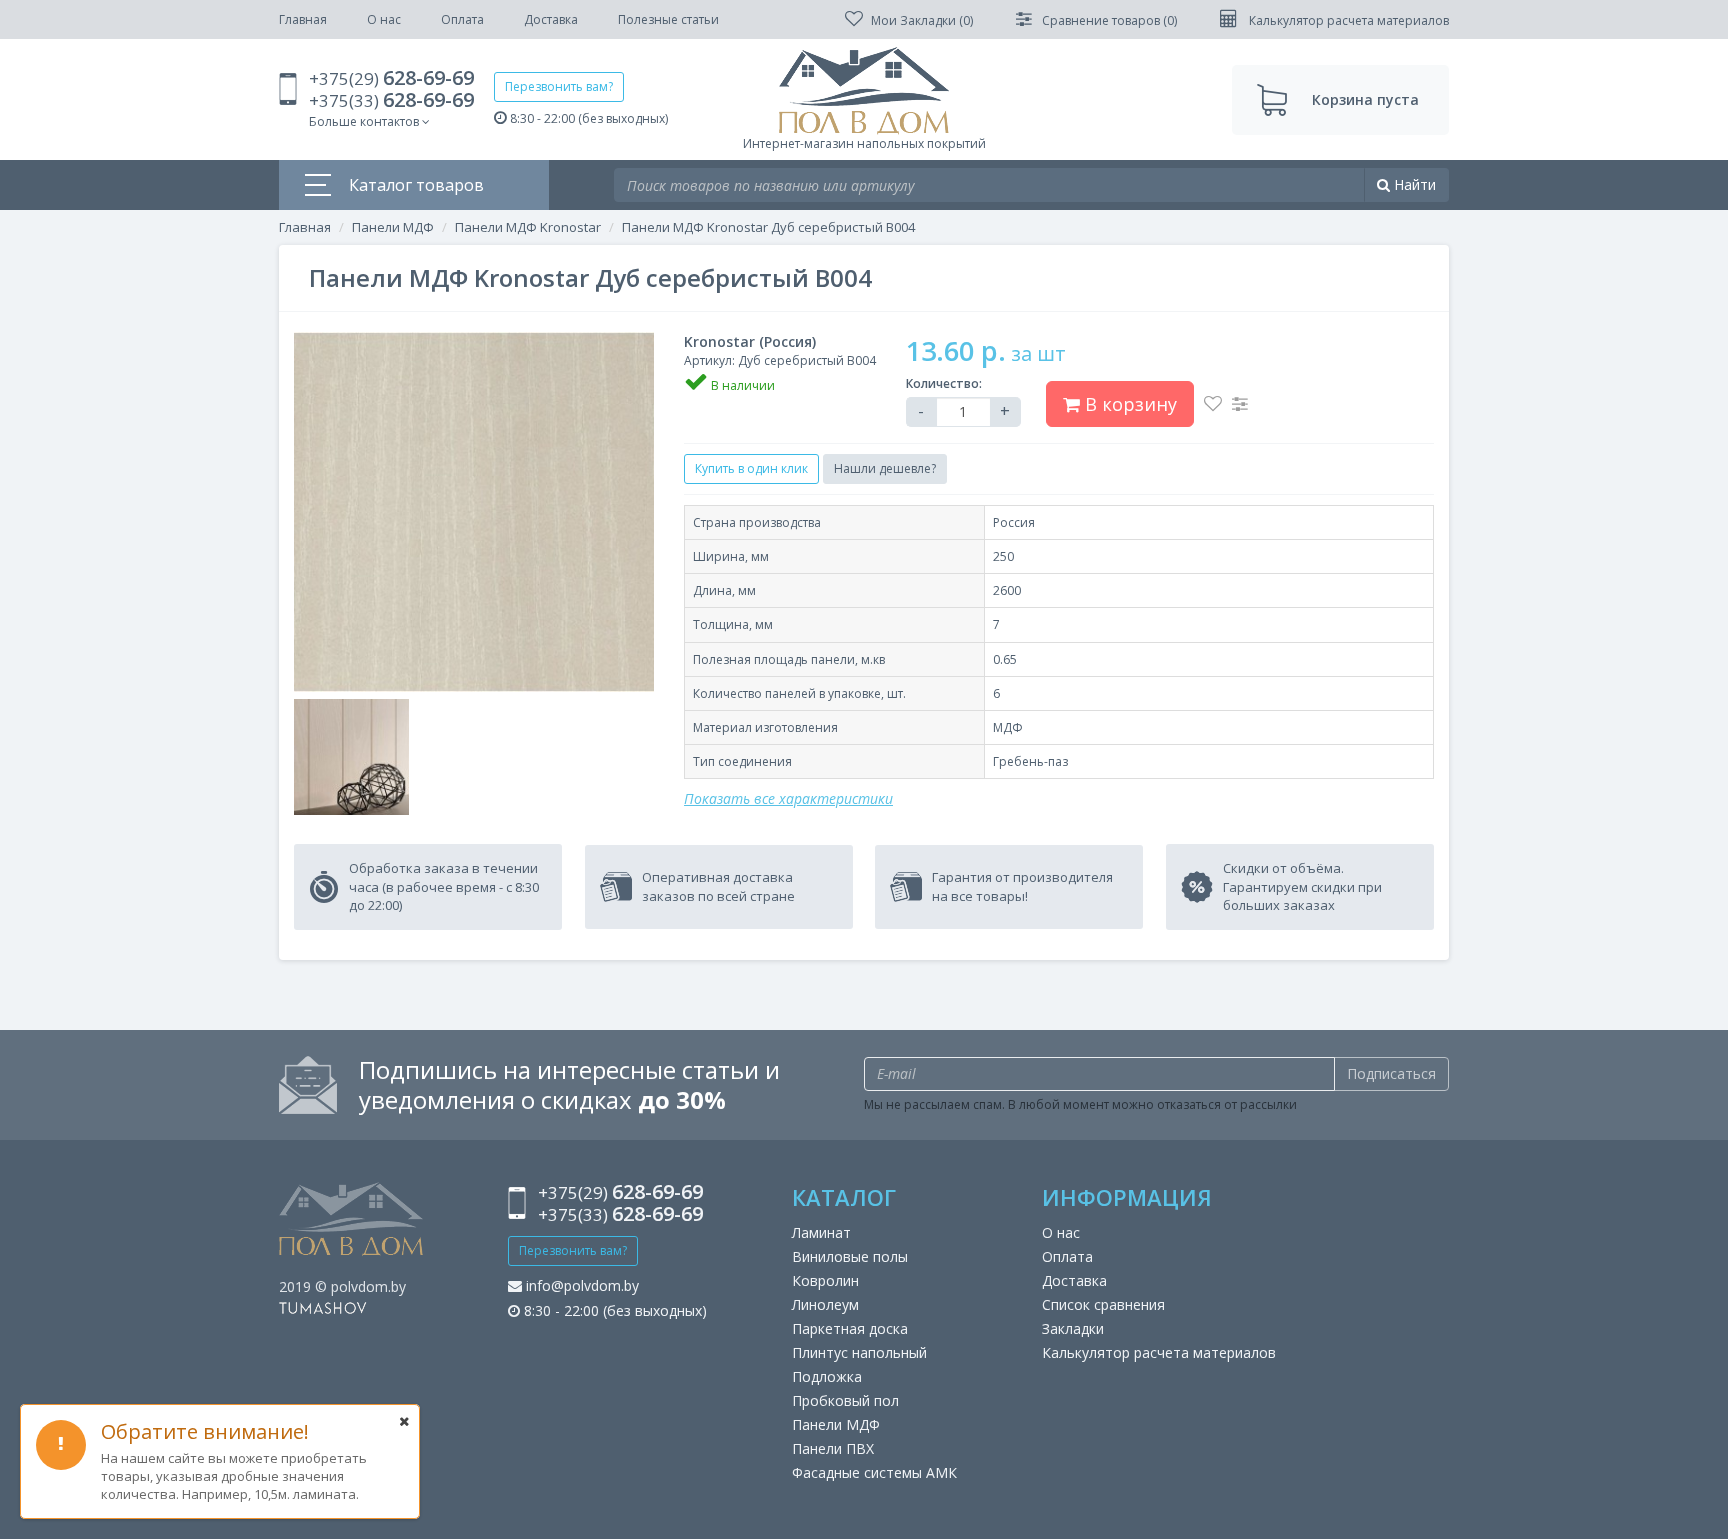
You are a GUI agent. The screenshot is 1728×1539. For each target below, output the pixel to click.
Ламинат (821, 1232)
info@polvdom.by (580, 1285)
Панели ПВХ (833, 1448)
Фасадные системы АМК (874, 1472)
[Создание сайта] (323, 1306)
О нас (384, 19)
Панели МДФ (393, 227)
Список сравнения (1103, 1304)
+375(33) (391, 100)
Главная (303, 19)
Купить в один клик (751, 468)
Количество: (944, 383)
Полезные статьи (668, 19)
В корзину (1128, 404)
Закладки (1073, 1328)
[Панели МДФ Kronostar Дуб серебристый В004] (474, 512)
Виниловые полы (850, 1256)
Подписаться (1391, 1073)
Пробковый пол (845, 1400)
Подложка (827, 1376)
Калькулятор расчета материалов (1159, 1352)
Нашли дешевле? (885, 468)
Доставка (551, 19)
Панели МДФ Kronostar (528, 227)
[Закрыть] (404, 1421)
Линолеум (825, 1304)
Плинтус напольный (859, 1352)
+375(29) (391, 78)
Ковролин (825, 1280)
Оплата (462, 19)
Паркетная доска (850, 1328)
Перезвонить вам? (559, 86)
